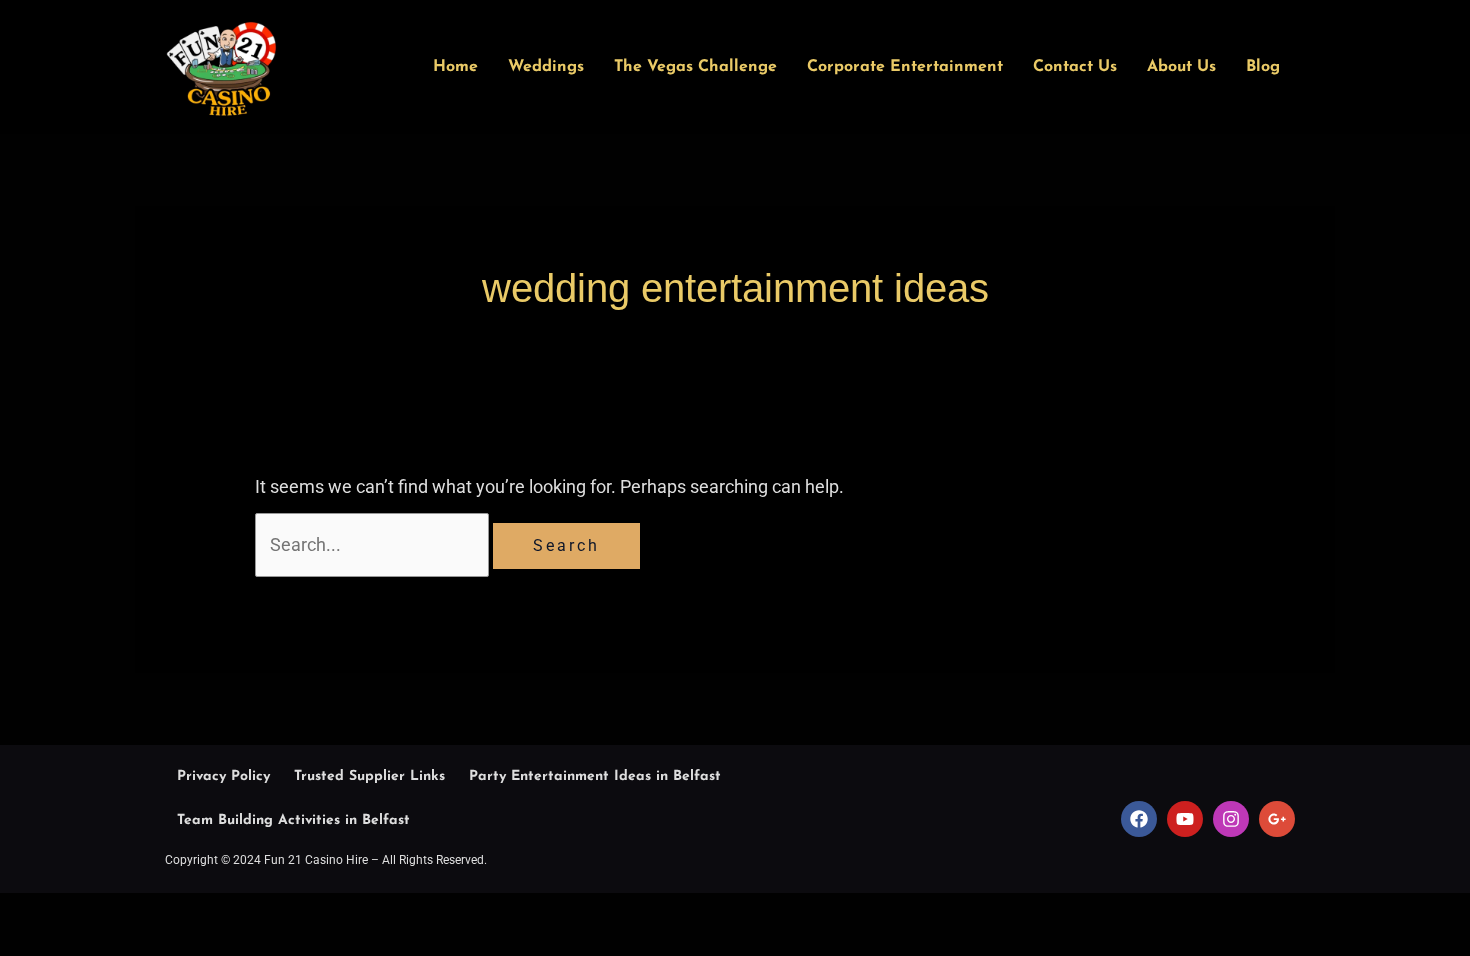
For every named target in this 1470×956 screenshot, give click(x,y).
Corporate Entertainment (905, 67)
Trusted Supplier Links (369, 776)
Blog (1263, 67)
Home (455, 67)
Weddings (546, 67)
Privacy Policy (223, 776)
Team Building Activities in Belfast (293, 820)
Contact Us (1075, 67)
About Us (1181, 67)
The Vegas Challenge (695, 67)
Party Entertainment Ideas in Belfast (595, 776)
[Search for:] (374, 544)
